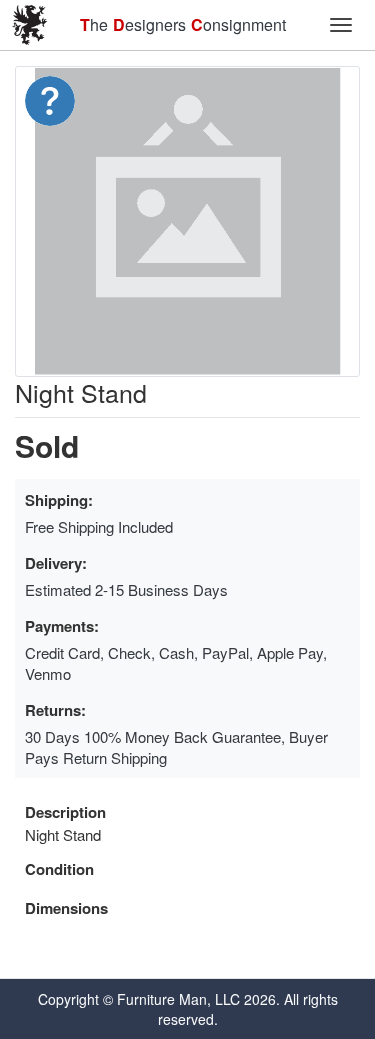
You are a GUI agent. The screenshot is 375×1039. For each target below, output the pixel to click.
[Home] (30, 25)
